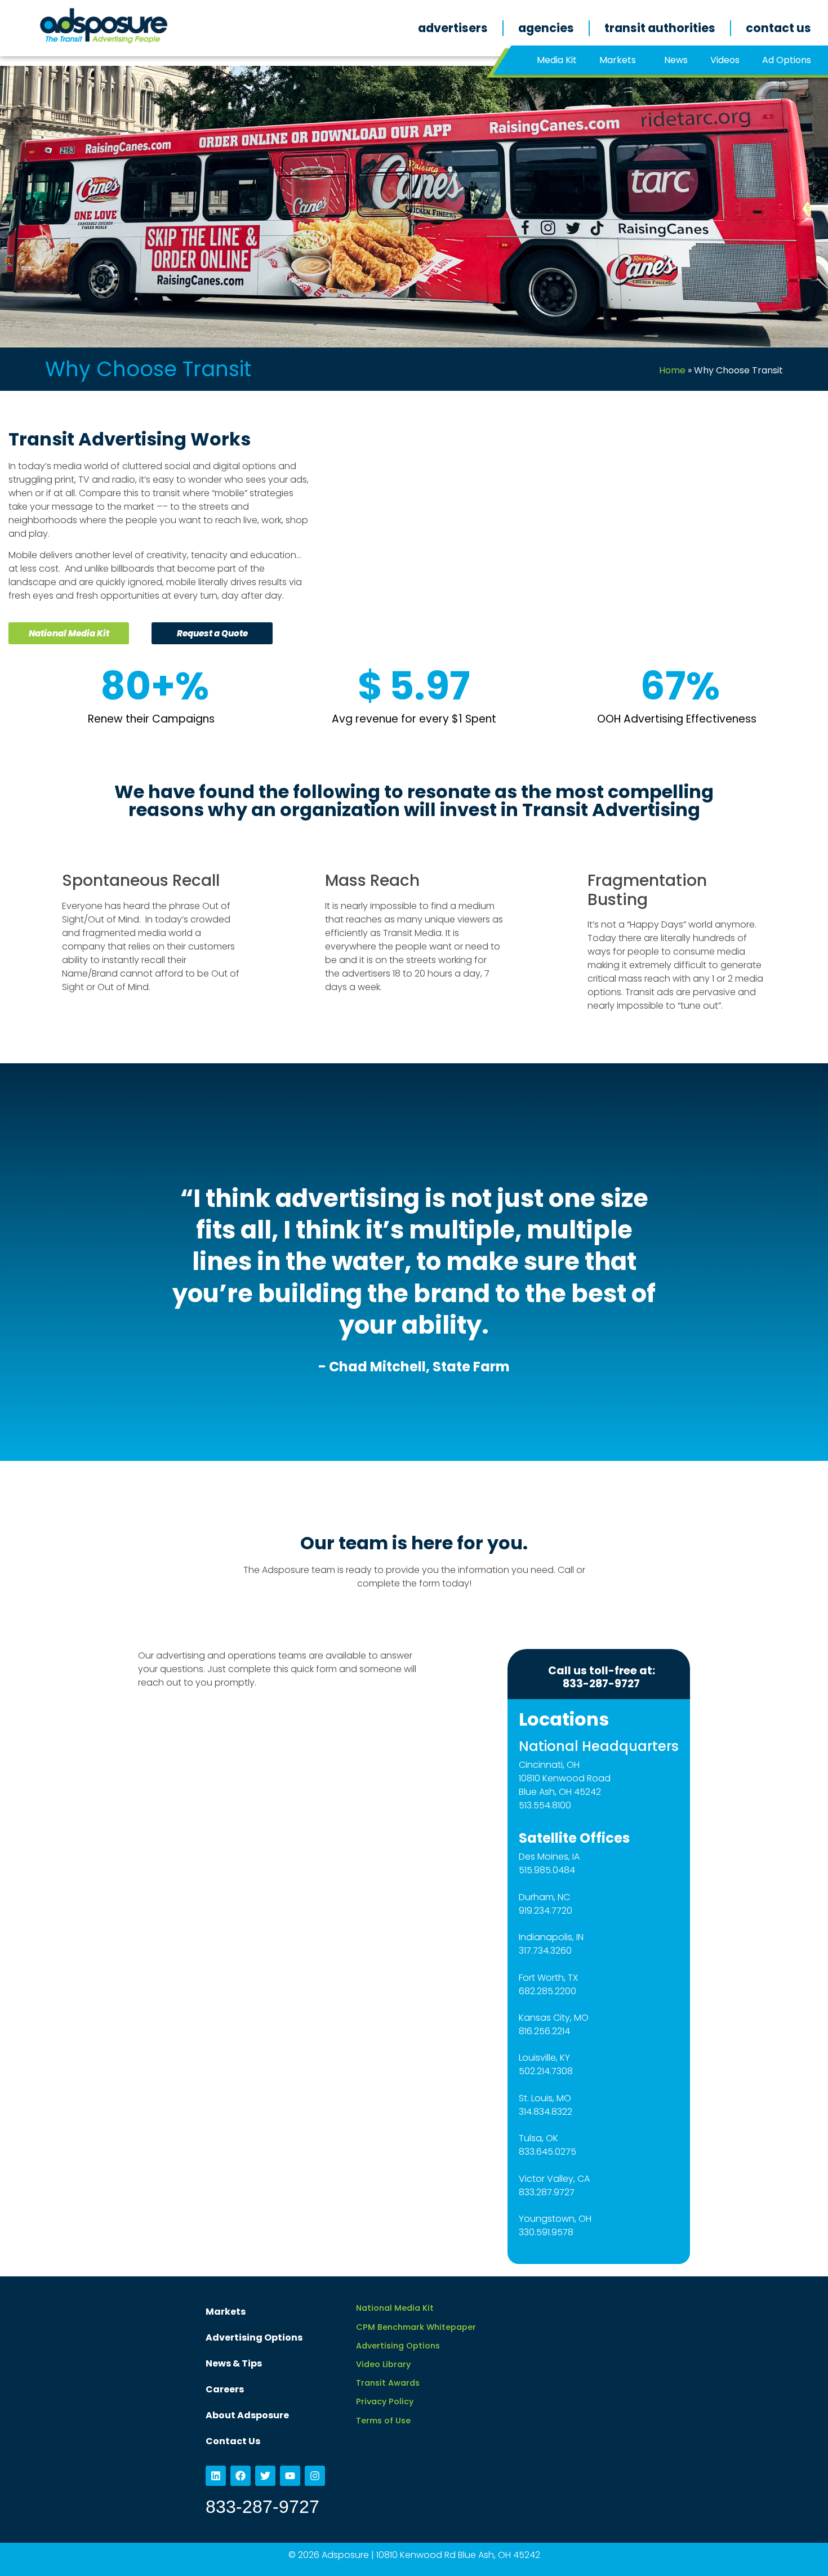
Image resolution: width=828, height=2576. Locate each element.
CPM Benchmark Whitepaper (416, 2327)
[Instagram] (315, 2476)
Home (672, 370)
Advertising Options (254, 2337)
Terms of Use (383, 2421)
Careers (225, 2389)
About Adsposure (247, 2415)
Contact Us (778, 28)
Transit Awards (388, 2383)
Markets (618, 60)
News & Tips (234, 2363)
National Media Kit (395, 2308)
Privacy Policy (385, 2401)
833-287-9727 (262, 2507)
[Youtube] (290, 2476)
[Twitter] (265, 2476)
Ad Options (787, 60)
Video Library (383, 2364)
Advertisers (453, 28)
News (676, 60)
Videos (725, 60)
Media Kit (557, 60)
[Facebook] (241, 2476)
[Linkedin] (216, 2476)
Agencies (546, 28)
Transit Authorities (660, 28)
